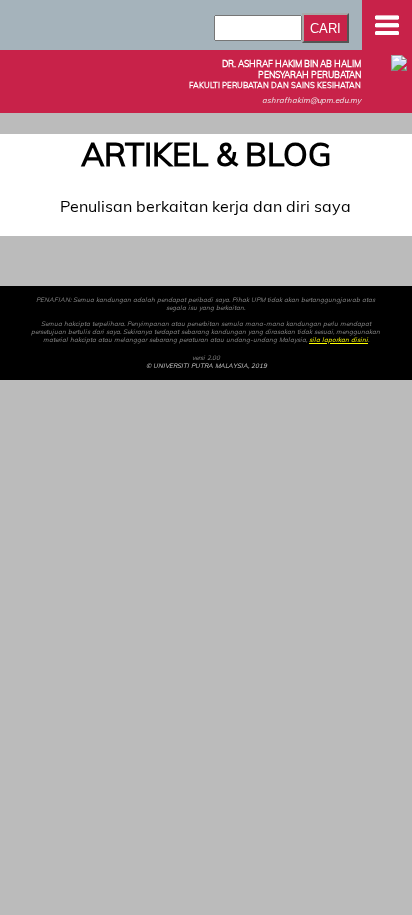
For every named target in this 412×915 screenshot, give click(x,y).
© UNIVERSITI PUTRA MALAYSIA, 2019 (206, 366)
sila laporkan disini (338, 340)
